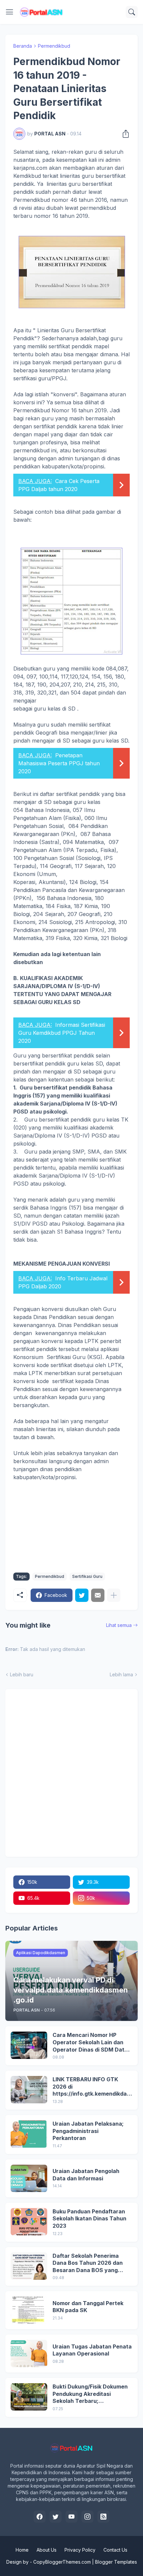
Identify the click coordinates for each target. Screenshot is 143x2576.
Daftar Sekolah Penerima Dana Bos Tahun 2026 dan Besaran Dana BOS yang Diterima (88, 2263)
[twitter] (56, 2517)
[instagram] (87, 2517)
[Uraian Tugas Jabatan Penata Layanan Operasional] (29, 2353)
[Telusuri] (132, 12)
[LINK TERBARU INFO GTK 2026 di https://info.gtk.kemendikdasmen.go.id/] (29, 2090)
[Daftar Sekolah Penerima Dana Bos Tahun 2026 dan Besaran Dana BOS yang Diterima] (29, 2266)
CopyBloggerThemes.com (62, 2562)
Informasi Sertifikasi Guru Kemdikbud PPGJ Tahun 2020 (62, 1033)
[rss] (103, 2517)
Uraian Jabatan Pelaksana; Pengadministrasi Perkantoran (88, 2131)
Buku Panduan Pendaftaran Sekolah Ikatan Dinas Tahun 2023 (89, 2219)
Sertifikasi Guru (87, 1576)
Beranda (23, 46)
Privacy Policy (80, 2550)
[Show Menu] (10, 12)
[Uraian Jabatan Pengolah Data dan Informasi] (29, 2178)
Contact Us (115, 2550)
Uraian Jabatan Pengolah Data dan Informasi (86, 2175)
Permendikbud (54, 46)
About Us (47, 2550)
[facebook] (40, 2517)
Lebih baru (22, 1674)
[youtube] (71, 2517)
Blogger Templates (116, 2562)
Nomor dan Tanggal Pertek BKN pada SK (88, 2307)
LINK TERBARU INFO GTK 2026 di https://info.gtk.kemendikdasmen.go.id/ (91, 2087)
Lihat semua (119, 1625)
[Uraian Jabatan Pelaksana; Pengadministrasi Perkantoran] (29, 2134)
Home (22, 2550)
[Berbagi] (124, 134)
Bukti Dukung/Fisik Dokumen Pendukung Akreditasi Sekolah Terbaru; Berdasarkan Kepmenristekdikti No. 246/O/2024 (90, 2394)
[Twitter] (82, 1595)
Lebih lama (121, 1674)
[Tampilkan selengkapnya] (114, 1595)
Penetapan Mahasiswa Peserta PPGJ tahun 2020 (59, 763)
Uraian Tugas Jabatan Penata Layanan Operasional (92, 2350)
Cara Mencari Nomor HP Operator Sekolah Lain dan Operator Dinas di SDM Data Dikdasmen (90, 2042)
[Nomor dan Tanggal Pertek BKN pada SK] (29, 2310)
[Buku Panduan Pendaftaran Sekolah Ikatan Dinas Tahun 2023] (29, 2222)
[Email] (98, 1595)
